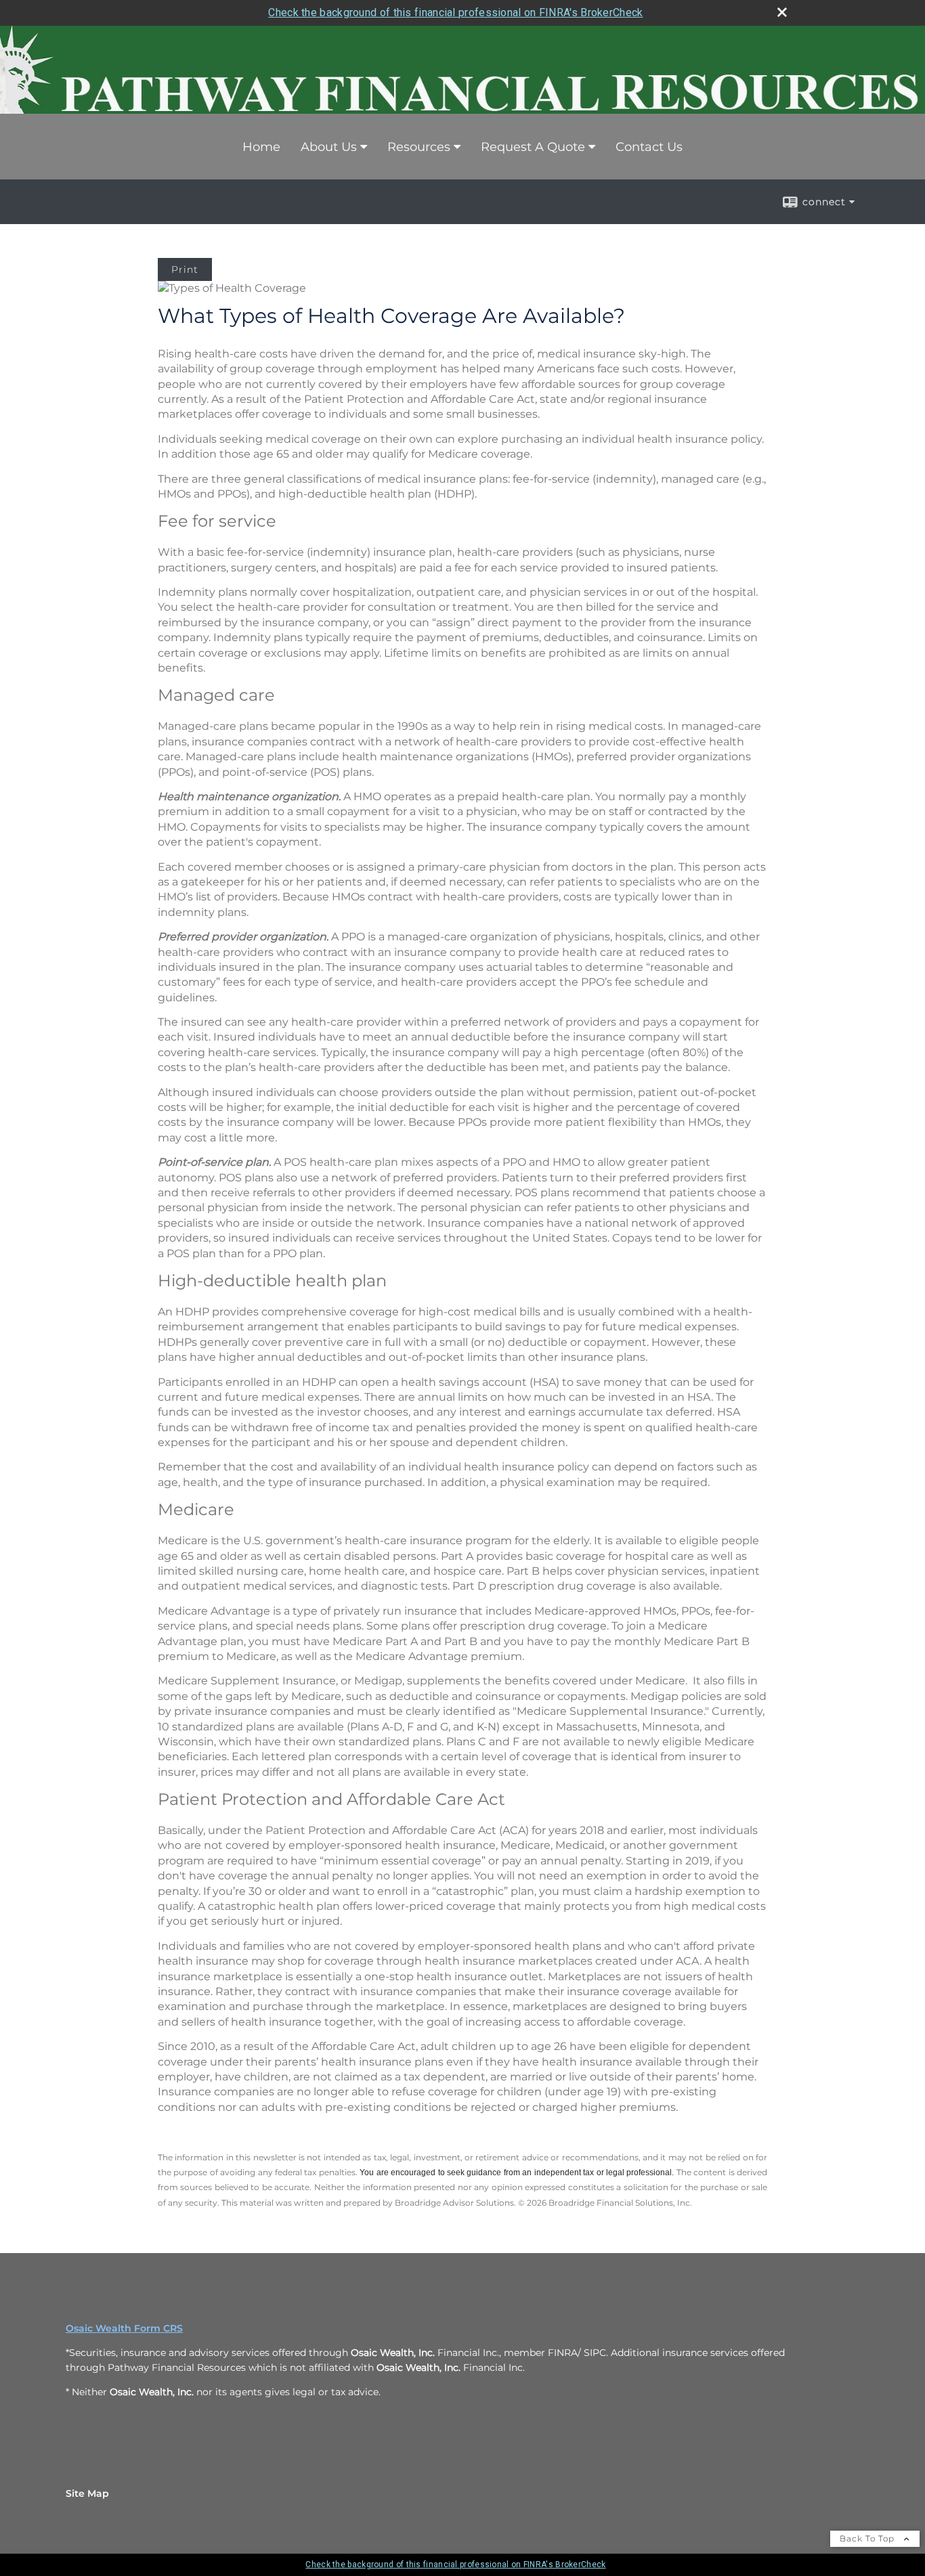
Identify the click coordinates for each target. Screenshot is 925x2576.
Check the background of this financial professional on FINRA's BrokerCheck (455, 13)
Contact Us (649, 147)
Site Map (87, 2493)
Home (261, 147)
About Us (329, 147)
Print (185, 269)
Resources (419, 147)
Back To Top (868, 2538)
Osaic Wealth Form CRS (124, 2328)
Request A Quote (533, 147)
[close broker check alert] (782, 12)
